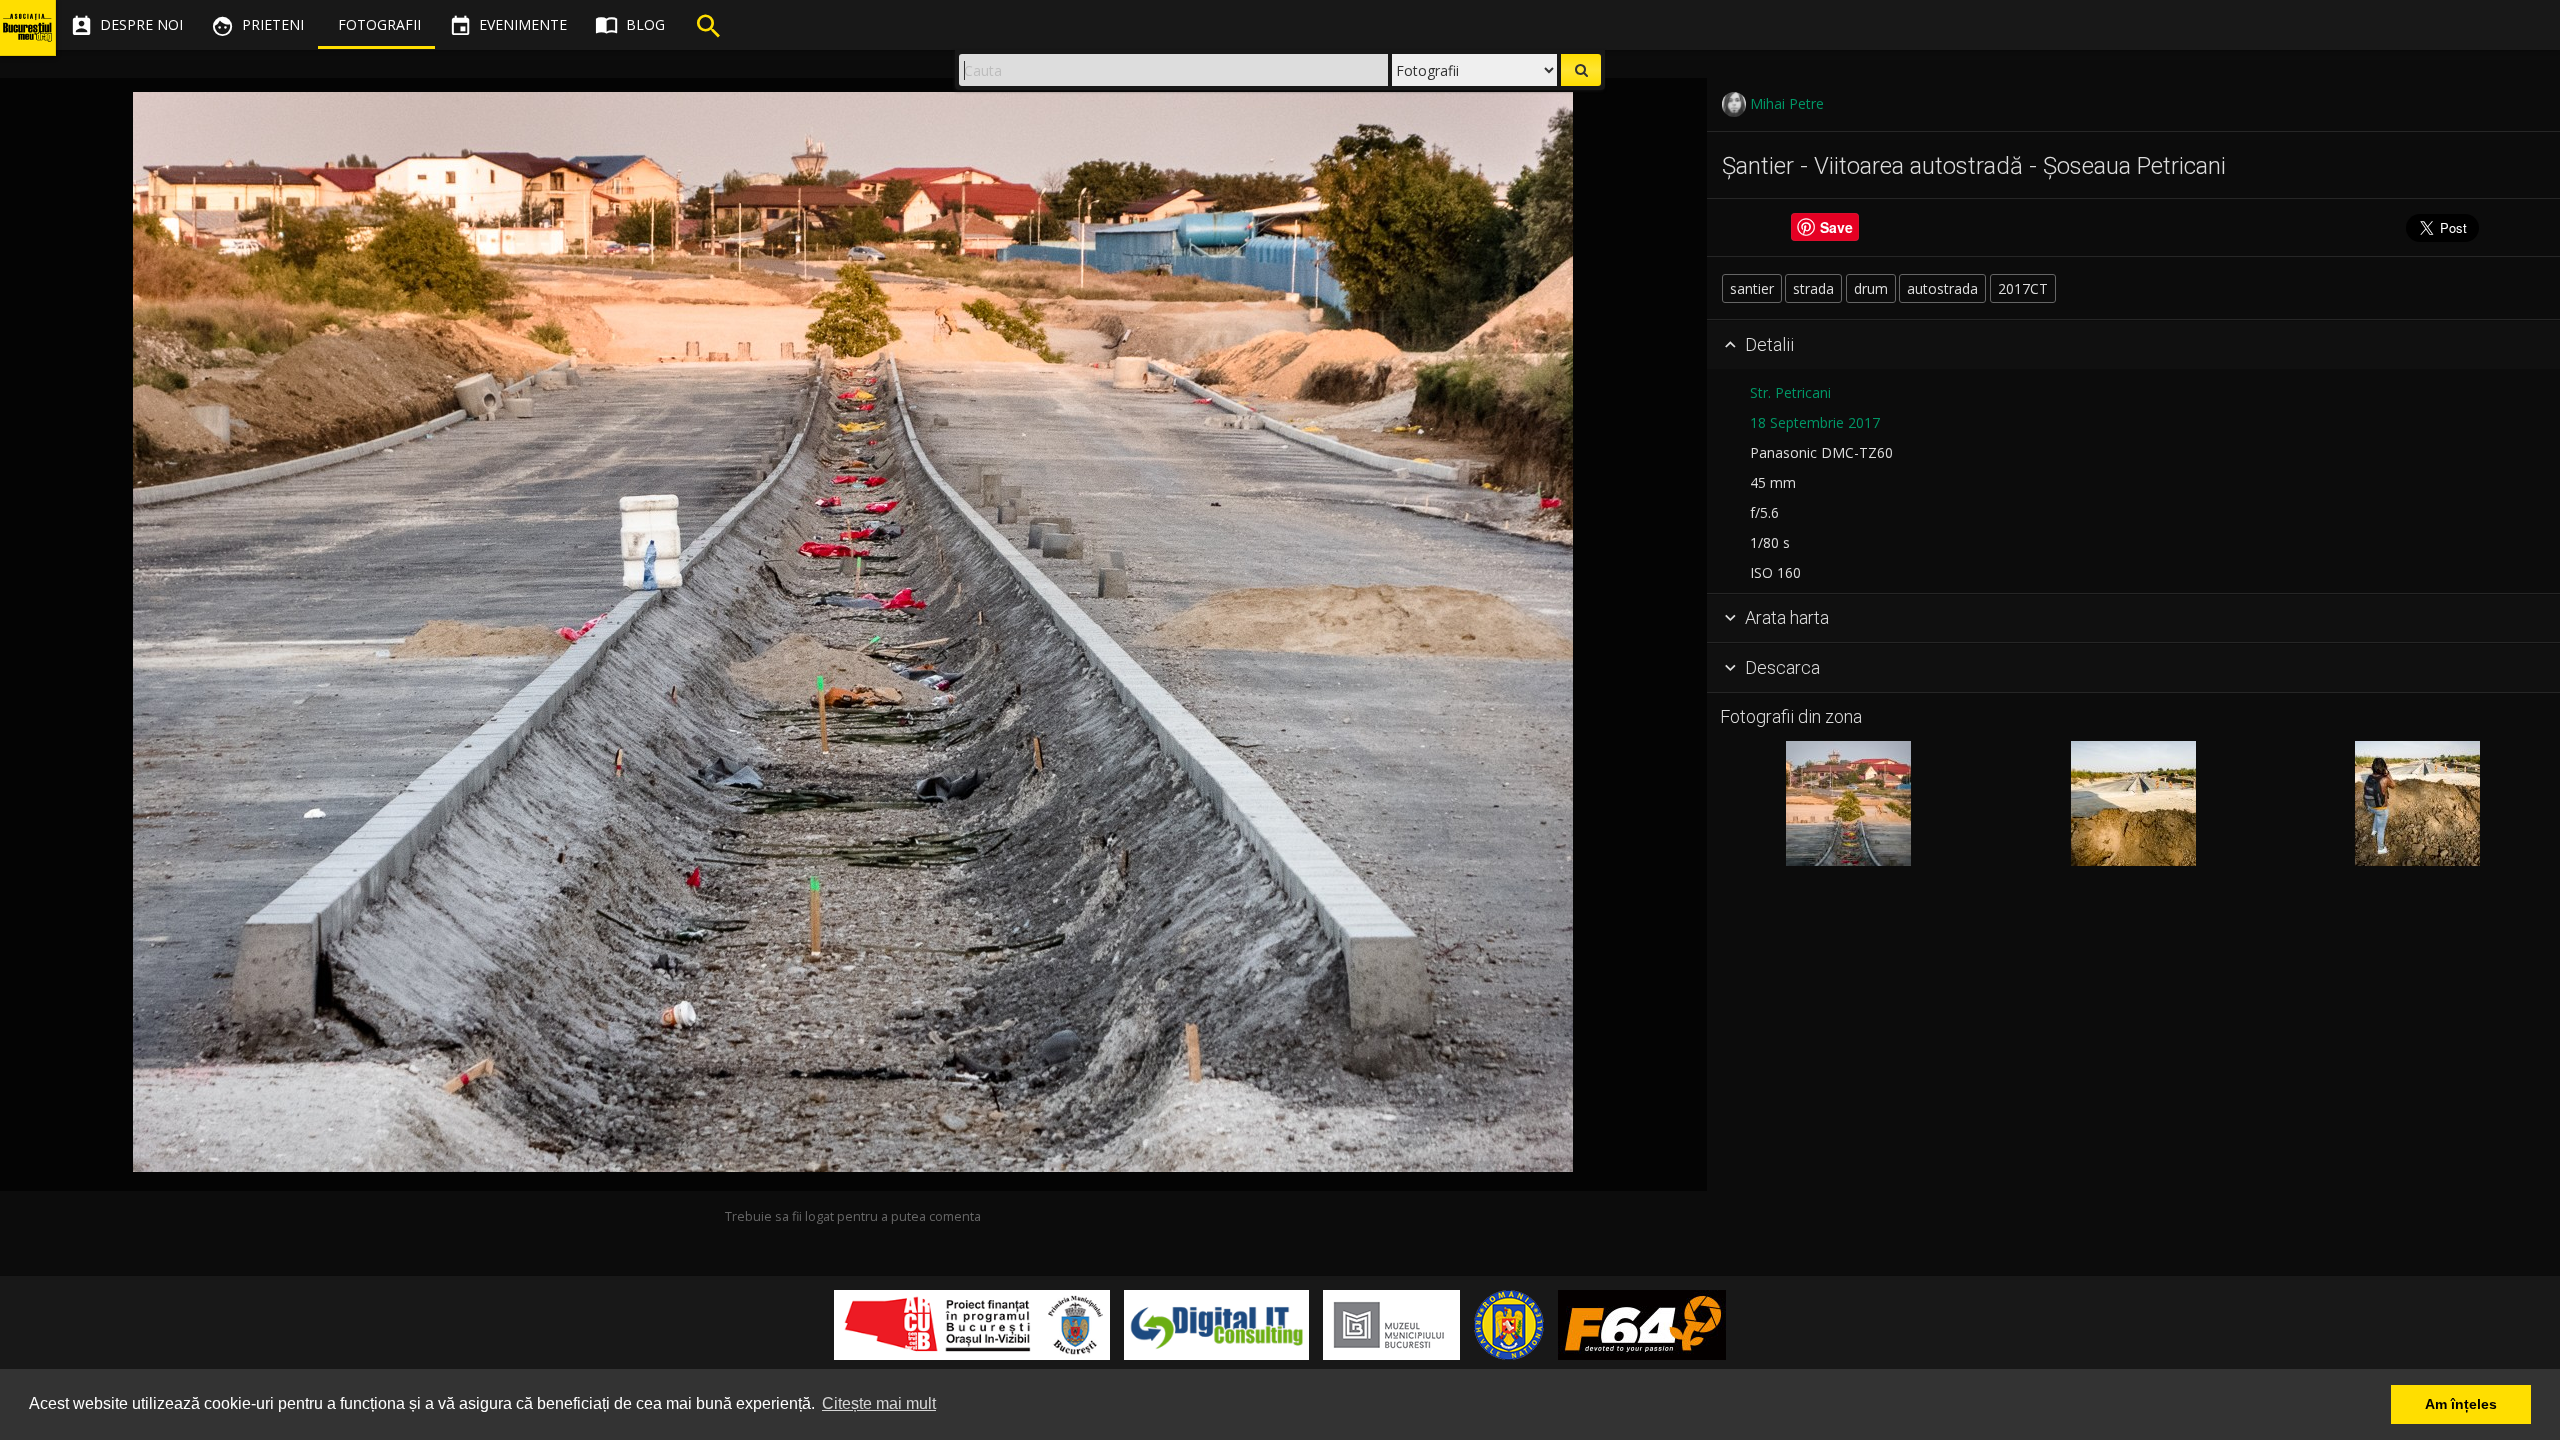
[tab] (2133, 345)
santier (1752, 288)
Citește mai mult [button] (879, 1403)
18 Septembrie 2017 (1815, 422)
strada (1813, 288)
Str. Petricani (1790, 392)
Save (1836, 228)
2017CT (2023, 288)
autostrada (1942, 288)
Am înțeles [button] (2461, 1404)
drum (1871, 288)
